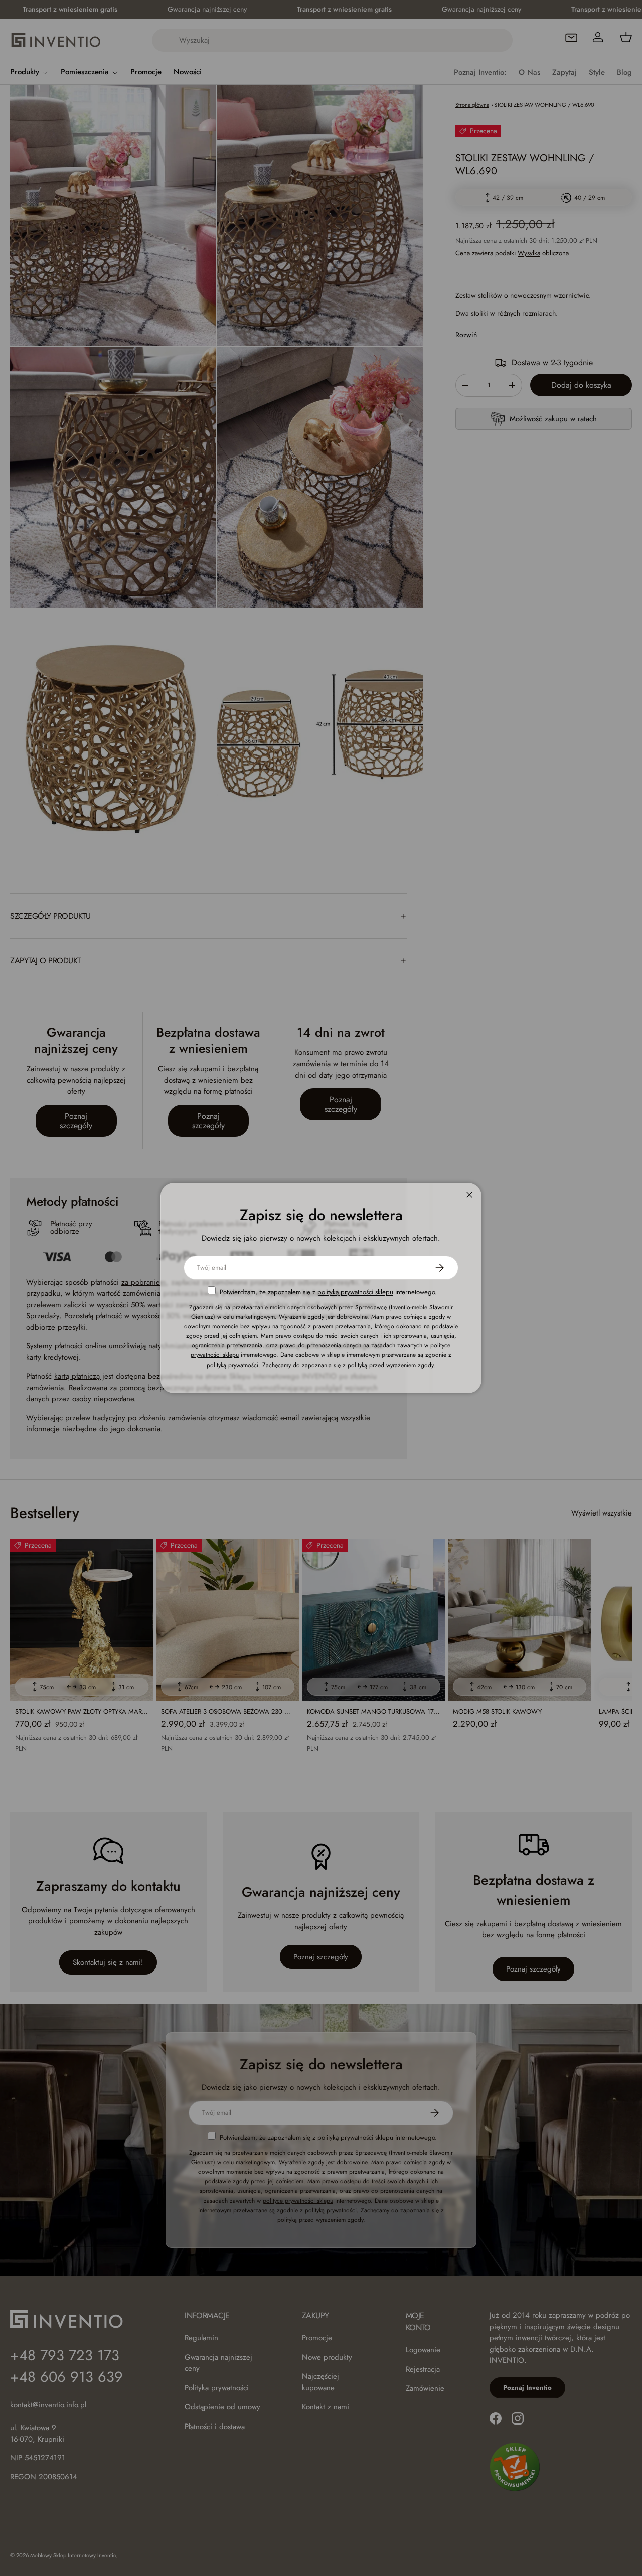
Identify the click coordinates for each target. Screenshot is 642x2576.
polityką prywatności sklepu (355, 1292)
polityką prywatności (232, 1365)
